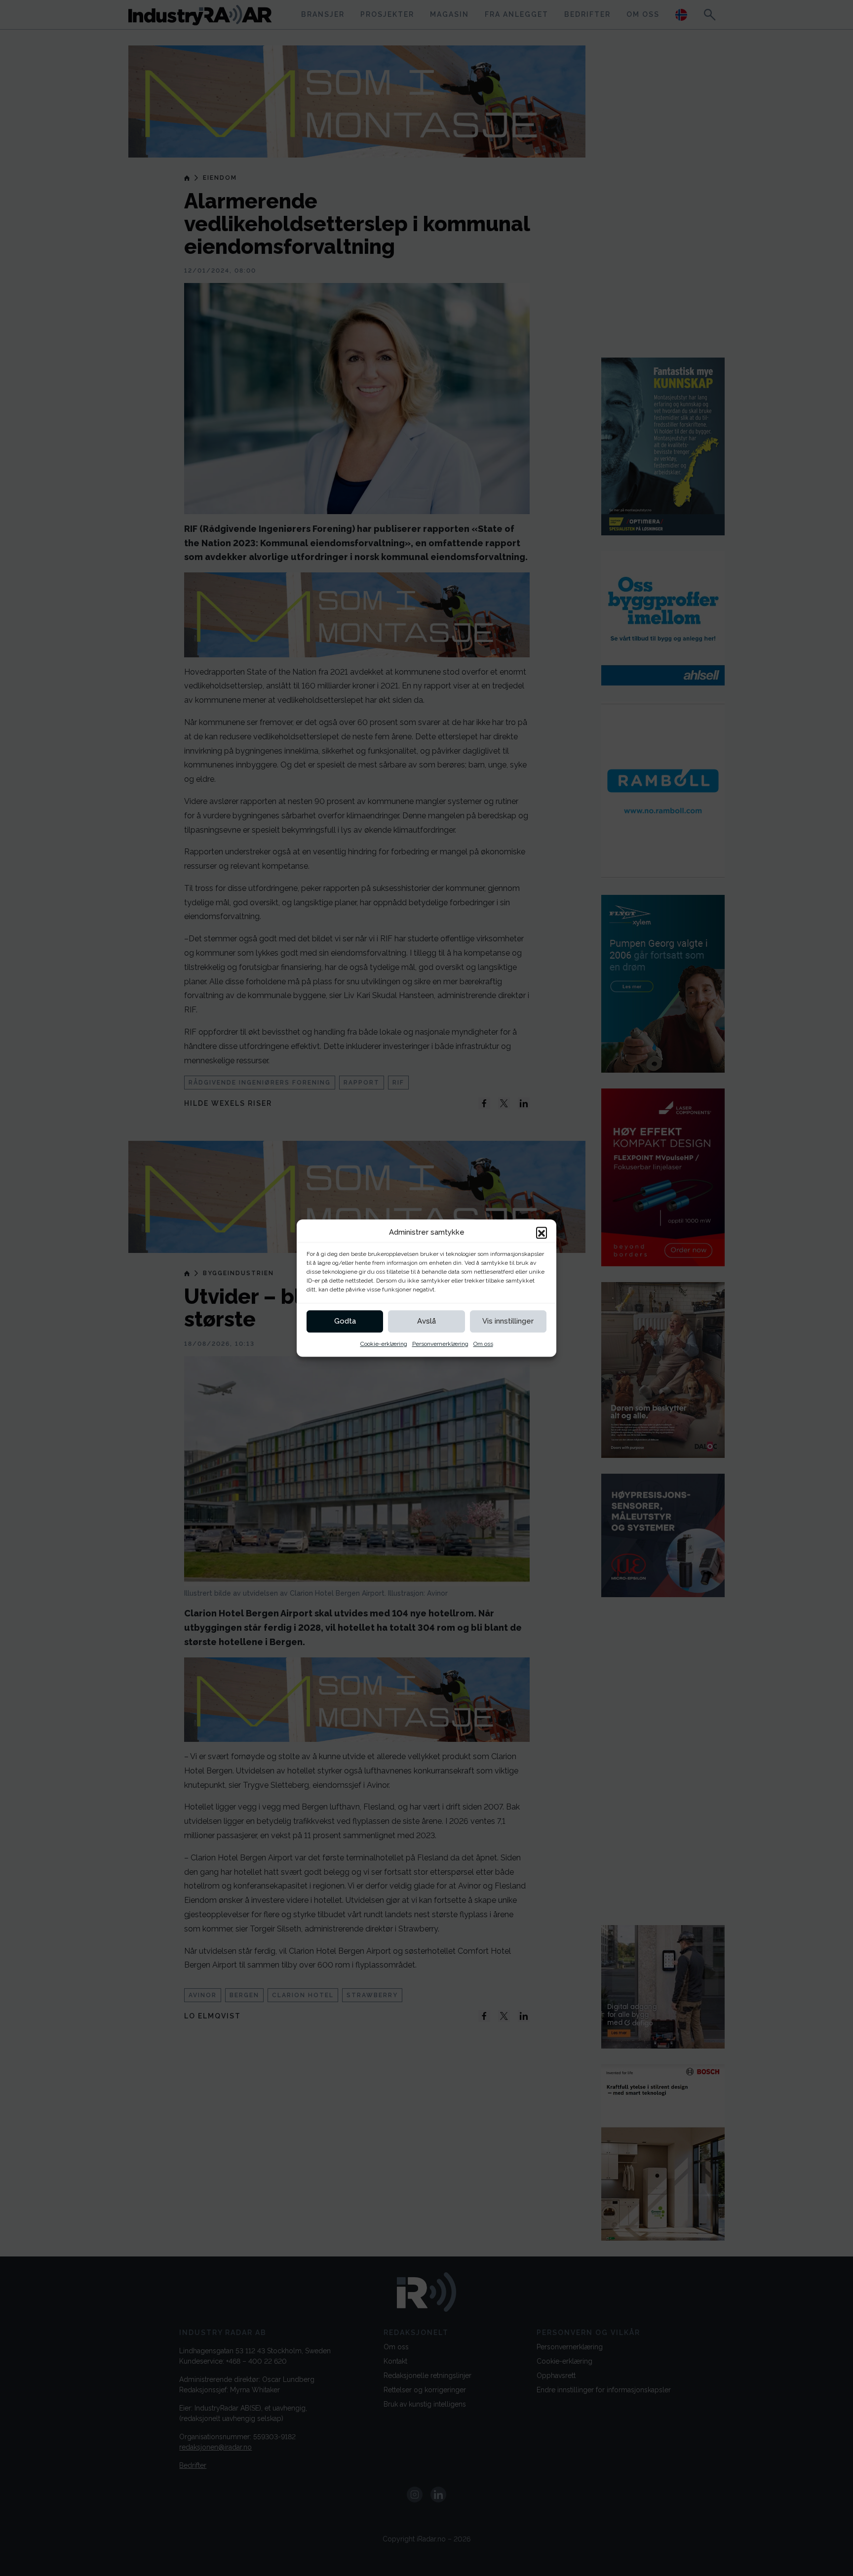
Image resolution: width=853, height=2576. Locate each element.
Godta (345, 1321)
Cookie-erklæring (384, 1344)
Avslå (426, 1321)
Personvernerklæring (440, 1344)
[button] (542, 1233)
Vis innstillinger (508, 1321)
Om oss (483, 1344)
